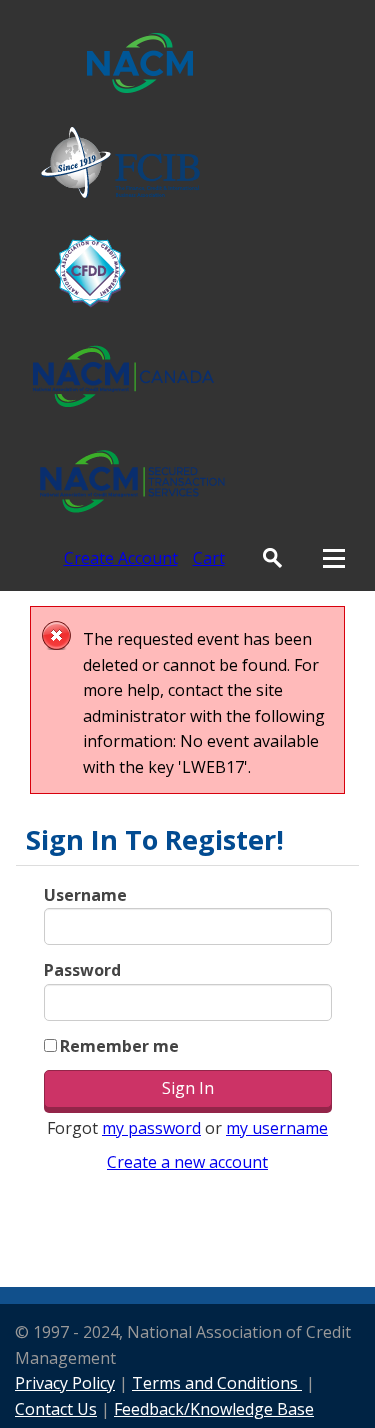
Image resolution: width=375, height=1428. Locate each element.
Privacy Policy (65, 1383)
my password (151, 1128)
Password (82, 970)
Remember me (119, 1046)
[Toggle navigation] (334, 558)
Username (85, 895)
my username (277, 1128)
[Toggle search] (272, 558)
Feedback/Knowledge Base (214, 1409)
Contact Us (56, 1409)
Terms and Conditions (217, 1383)
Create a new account (187, 1162)
